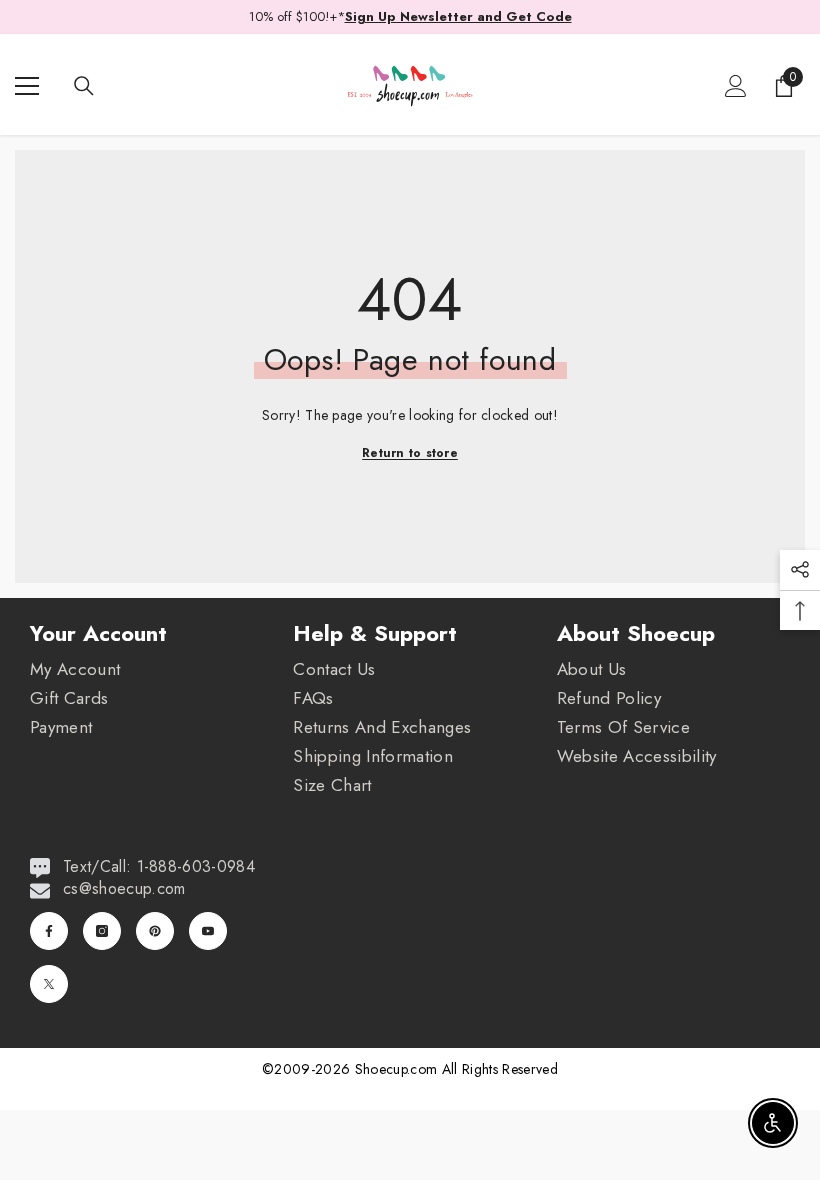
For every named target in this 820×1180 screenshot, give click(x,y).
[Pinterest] (155, 931)
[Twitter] (49, 984)
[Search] (84, 86)
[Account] (736, 86)
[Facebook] (49, 931)
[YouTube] (208, 931)
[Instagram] (102, 931)
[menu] (27, 86)
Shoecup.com (398, 1069)
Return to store (410, 453)
